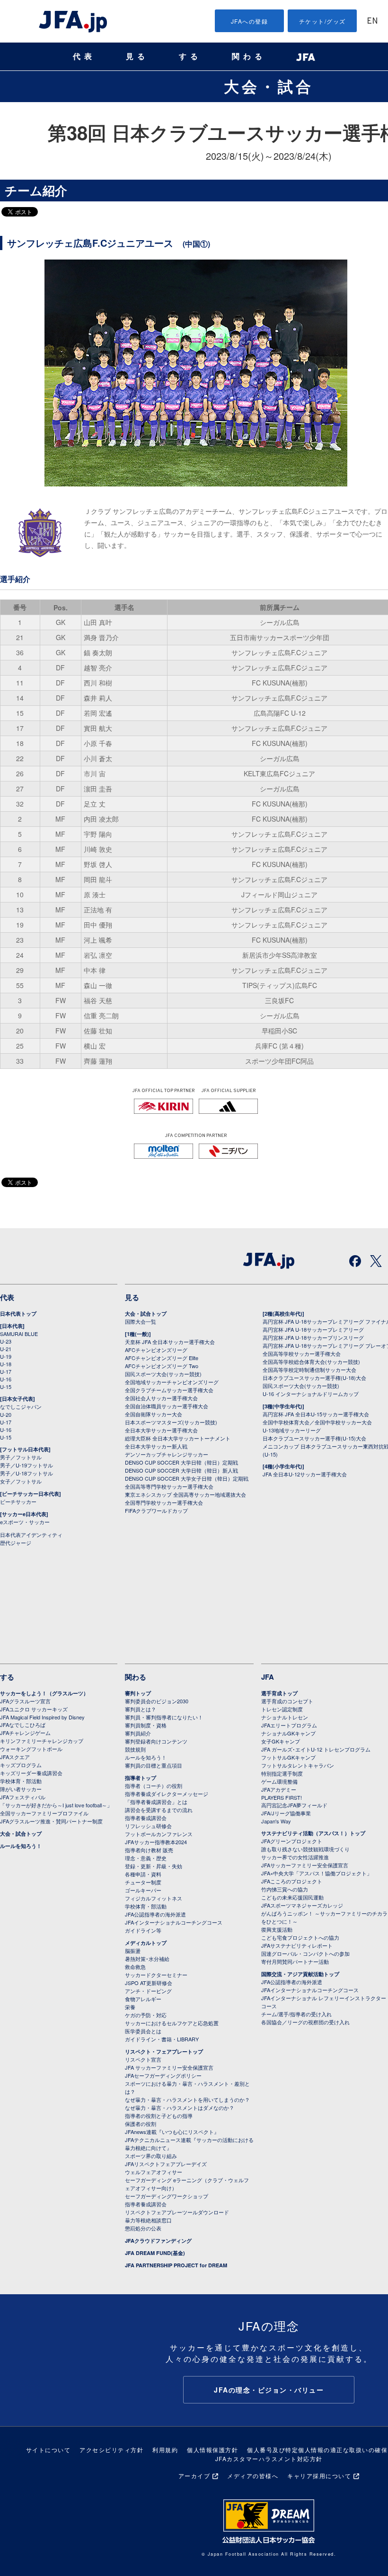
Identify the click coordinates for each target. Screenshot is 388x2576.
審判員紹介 (138, 1733)
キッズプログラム (21, 1765)
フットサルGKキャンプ (288, 1757)
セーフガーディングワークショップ (167, 2196)
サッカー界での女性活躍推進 (295, 1857)
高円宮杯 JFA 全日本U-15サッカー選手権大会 (316, 1414)
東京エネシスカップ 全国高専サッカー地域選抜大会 (185, 1494)
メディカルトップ (146, 1943)
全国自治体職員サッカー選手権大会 (167, 1406)
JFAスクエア (15, 1757)
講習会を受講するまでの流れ (159, 1810)
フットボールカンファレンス (159, 1834)
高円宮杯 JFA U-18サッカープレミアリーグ (313, 1329)
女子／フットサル (21, 1481)
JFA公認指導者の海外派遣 (155, 1914)
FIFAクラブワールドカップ (156, 1510)
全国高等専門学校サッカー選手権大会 (169, 1486)
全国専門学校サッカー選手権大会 (164, 1502)
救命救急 (135, 1967)
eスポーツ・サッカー (25, 1522)
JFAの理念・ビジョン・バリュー (269, 2390)
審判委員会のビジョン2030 (157, 1701)
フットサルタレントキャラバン (298, 1765)
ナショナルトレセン (285, 1717)
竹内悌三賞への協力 (285, 1889)
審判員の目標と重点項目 (154, 1765)
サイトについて (48, 2450)
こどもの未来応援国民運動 (292, 1897)
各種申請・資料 (143, 1874)
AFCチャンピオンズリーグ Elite (162, 1358)
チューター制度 (143, 1882)
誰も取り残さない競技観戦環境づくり (305, 1849)
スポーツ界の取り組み (151, 2156)
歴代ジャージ (16, 1543)
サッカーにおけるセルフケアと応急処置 (172, 2023)
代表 (84, 56)
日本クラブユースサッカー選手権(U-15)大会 (314, 1438)
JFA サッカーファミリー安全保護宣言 (169, 2067)
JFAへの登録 (250, 21)
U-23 (6, 1341)
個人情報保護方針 (212, 2450)
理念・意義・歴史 (146, 1858)
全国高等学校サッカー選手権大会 (302, 1353)
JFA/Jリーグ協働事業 (286, 1813)
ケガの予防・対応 (146, 2015)
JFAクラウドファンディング (158, 2241)
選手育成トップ (279, 1693)
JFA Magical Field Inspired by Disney (42, 1717)
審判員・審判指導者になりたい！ (164, 1717)
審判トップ (138, 1693)
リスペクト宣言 (143, 2059)
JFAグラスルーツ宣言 (25, 1701)
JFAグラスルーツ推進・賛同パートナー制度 (51, 1821)
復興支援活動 (277, 1929)
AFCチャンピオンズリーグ (156, 1350)
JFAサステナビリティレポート (297, 1945)
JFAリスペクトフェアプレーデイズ (166, 2164)
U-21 (6, 1349)
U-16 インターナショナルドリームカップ (311, 1394)
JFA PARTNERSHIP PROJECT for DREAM (176, 2265)
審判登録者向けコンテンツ (156, 1741)
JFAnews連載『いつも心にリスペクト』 (172, 2132)
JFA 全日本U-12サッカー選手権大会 (305, 1474)
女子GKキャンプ (281, 1741)
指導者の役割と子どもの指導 (159, 2116)
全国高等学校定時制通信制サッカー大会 (309, 1370)
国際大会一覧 (141, 1321)
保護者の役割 (141, 2124)
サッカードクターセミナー (156, 1975)
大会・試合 (269, 86)
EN (372, 22)
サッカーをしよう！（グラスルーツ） (44, 1693)
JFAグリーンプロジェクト (292, 1841)
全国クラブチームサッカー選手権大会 (169, 1390)
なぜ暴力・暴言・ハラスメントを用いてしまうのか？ (187, 2099)
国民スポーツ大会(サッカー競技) (163, 1374)
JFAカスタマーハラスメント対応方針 (269, 2459)
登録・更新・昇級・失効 (154, 1866)
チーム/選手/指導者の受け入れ (296, 2014)
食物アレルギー (143, 1999)
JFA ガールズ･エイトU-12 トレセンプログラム (316, 1749)
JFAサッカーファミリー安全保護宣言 (305, 1865)
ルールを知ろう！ (21, 1846)
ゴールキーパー (143, 1890)
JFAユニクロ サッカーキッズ (34, 1709)
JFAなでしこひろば (23, 1725)
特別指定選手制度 (282, 1773)
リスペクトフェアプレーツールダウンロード (177, 2212)
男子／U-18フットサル (26, 1473)
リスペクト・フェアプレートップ (164, 2051)
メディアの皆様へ (253, 2476)
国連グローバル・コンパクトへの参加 (305, 1953)
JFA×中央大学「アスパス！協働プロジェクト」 (317, 1873)
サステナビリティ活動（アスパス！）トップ (313, 1833)
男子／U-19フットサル (26, 1465)
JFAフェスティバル (23, 1797)
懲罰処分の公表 (143, 2228)
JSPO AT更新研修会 (149, 1983)
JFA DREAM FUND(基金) (155, 2253)
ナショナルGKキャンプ (288, 1733)
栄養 (130, 2007)
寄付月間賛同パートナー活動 (295, 1961)
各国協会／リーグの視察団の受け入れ (305, 2022)
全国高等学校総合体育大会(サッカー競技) (311, 1362)
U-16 (6, 1379)
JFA (268, 1677)
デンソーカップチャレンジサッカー (167, 1454)
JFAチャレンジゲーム (25, 1733)
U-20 (6, 1414)
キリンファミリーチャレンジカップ (42, 1741)
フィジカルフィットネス (154, 1898)
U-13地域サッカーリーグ (292, 1430)
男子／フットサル (21, 1457)
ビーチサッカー (18, 1501)
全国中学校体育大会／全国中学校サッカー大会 (317, 1422)
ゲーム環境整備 (279, 1781)
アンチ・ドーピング (148, 1991)
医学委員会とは (143, 2031)
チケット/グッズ (322, 21)
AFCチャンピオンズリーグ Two (162, 1366)
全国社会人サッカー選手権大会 (161, 1398)
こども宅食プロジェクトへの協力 (300, 1937)
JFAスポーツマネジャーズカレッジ (302, 1905)
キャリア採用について (319, 2476)
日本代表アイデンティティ (31, 1535)
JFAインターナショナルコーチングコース (174, 1922)
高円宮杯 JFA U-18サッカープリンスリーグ (313, 1337)
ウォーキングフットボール (31, 1749)
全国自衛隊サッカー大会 (154, 1414)
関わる (249, 56)
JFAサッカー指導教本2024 (156, 1842)
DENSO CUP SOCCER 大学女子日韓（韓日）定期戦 (187, 1478)
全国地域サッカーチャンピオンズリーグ (172, 1382)
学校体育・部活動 (21, 1781)
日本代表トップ (18, 1314)
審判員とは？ (141, 1709)
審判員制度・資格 (146, 1725)
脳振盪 (133, 1951)
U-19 (6, 1356)
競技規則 (135, 1749)
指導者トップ (141, 1778)
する (190, 56)
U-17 (6, 1371)
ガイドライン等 (143, 1930)
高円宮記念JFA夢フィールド (294, 1805)
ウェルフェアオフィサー (154, 2172)
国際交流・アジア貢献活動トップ (300, 1974)
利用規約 (165, 2450)
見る (137, 56)
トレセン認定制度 (282, 1709)
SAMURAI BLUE (19, 1334)
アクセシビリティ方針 (111, 2450)
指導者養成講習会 (146, 1818)
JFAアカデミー (279, 1789)
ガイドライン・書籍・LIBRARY (162, 2039)
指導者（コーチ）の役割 (154, 1786)
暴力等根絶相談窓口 (148, 2220)
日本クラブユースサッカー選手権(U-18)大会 (314, 1378)
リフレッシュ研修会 (148, 1826)
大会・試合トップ (146, 1314)
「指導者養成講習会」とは (156, 1802)
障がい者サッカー (21, 1789)
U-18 (6, 1364)
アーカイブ (194, 2476)
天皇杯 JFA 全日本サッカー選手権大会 (170, 1342)
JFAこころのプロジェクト (292, 1881)
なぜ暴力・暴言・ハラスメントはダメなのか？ (180, 2108)
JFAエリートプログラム (289, 1725)
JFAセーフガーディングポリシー (163, 2075)
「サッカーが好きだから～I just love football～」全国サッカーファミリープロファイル (56, 1809)
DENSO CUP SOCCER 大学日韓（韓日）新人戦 (181, 1470)
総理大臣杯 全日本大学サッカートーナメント (178, 1438)
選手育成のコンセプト (287, 1701)
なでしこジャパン (21, 1406)
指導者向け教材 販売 (149, 1850)
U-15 (6, 1387)
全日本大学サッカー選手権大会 (161, 1430)
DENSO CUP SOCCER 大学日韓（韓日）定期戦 (181, 1462)
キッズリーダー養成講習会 (31, 1773)
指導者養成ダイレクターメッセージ (167, 1794)
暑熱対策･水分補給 (147, 1959)
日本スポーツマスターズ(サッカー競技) (171, 1422)
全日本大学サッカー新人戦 (156, 1446)
